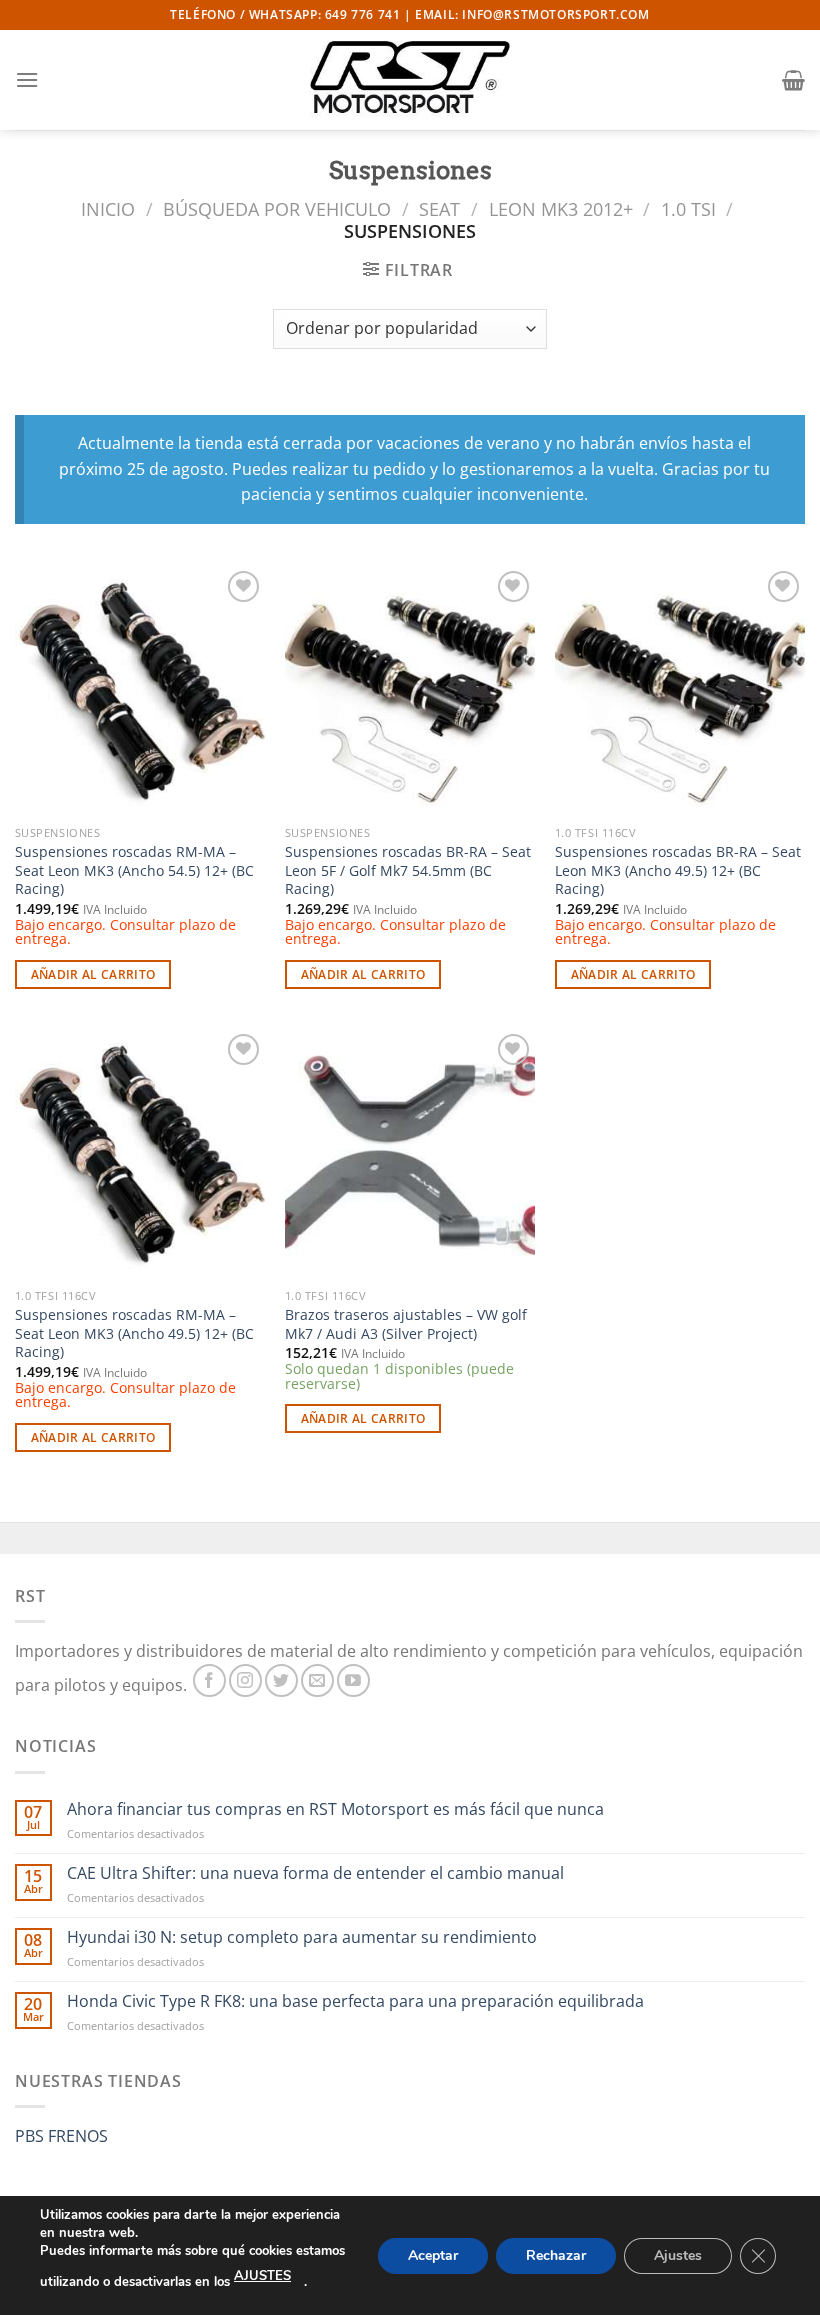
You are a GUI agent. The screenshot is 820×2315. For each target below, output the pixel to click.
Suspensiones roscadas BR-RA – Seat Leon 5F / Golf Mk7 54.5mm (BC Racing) (408, 870)
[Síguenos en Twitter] (281, 1680)
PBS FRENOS (61, 2136)
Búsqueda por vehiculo (277, 208)
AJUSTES (262, 2276)
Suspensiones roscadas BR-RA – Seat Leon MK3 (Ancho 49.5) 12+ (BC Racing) (678, 870)
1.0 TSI (688, 208)
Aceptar (433, 2254)
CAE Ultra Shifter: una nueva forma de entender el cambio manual (315, 1873)
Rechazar (556, 2254)
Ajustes (678, 2254)
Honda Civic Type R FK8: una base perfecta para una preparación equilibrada (355, 2001)
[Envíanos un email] (317, 1680)
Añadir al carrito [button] (93, 974)
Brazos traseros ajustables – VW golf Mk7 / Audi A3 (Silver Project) (406, 1324)
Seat (439, 208)
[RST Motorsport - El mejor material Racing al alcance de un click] (410, 80)
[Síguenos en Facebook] (209, 1680)
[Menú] (27, 79)
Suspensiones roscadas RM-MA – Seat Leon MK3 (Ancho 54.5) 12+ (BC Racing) (134, 870)
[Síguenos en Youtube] (353, 1680)
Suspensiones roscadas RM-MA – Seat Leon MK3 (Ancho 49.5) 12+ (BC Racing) (134, 1333)
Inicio (108, 208)
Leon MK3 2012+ (561, 208)
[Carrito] (793, 80)
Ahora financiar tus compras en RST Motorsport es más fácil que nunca (335, 1809)
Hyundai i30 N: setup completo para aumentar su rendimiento (302, 1937)
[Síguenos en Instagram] (245, 1680)
